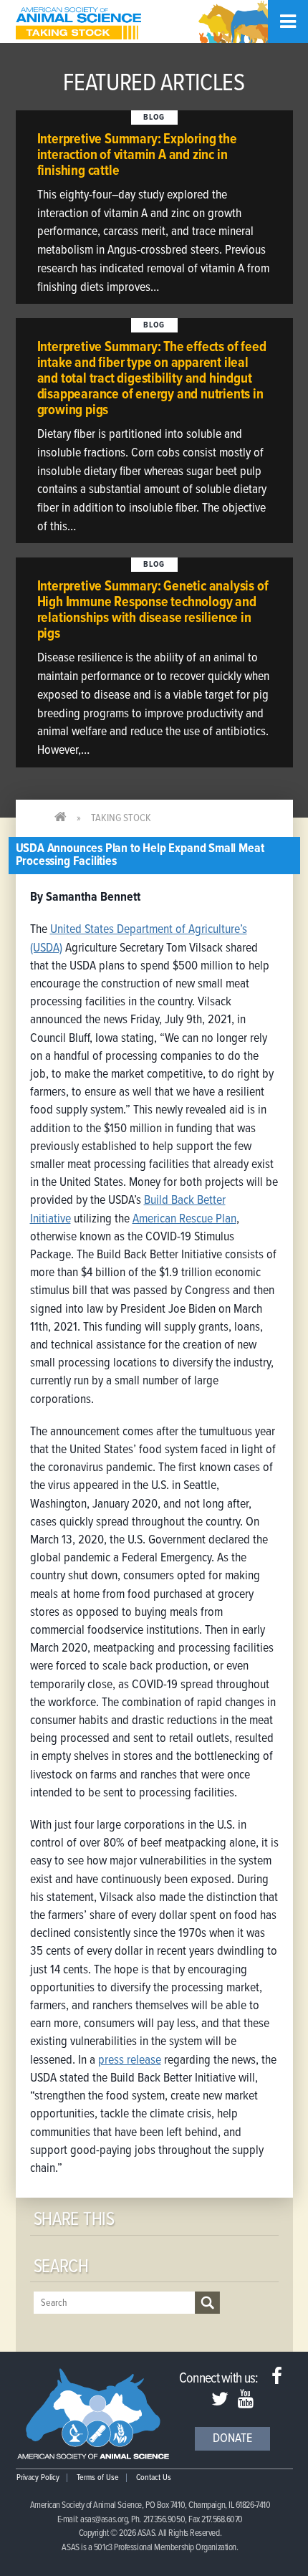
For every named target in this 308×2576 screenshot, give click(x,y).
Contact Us (154, 2478)
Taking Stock (121, 818)
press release (130, 2060)
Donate (232, 2439)
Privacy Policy (38, 2478)
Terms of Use (98, 2478)
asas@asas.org (104, 2520)
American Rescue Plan (184, 1219)
